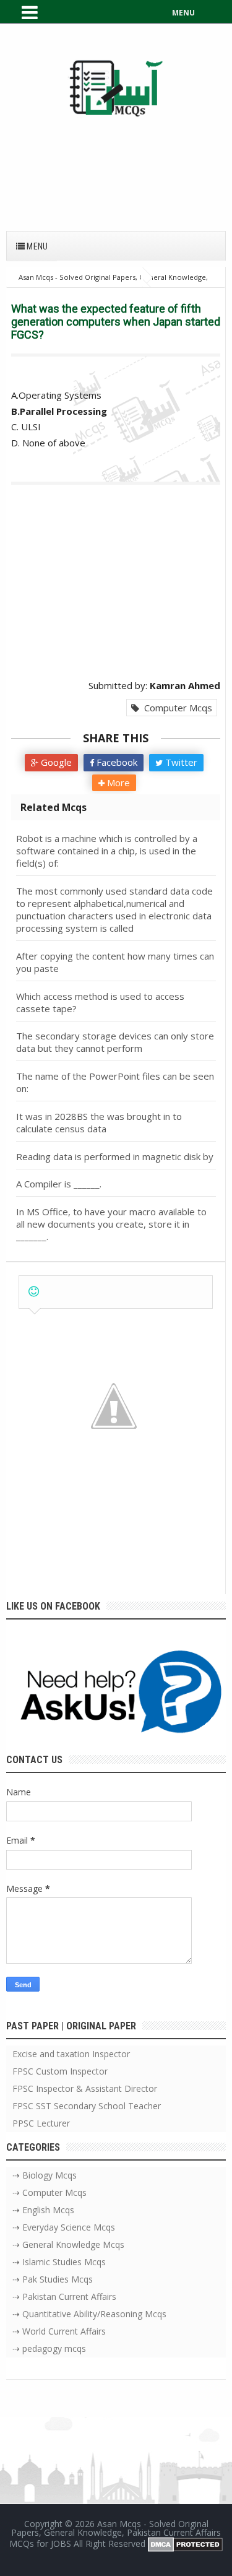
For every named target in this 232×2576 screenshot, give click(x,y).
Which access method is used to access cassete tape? (100, 1002)
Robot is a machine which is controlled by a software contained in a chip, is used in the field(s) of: (107, 851)
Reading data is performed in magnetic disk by (115, 1156)
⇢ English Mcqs (43, 2210)
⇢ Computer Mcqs (49, 2192)
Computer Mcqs (176, 708)
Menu (36, 246)
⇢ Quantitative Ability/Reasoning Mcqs (89, 2314)
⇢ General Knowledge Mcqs (68, 2244)
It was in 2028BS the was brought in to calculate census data (99, 1122)
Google (55, 762)
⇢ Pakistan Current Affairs (64, 2296)
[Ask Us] (116, 1695)
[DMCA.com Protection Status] (185, 2543)
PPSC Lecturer (41, 2123)
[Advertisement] (116, 167)
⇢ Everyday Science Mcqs (64, 2227)
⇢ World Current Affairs (59, 2331)
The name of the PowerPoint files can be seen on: (115, 1082)
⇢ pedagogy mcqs (49, 2348)
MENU (183, 13)
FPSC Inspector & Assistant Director (85, 2088)
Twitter (180, 762)
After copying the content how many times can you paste (115, 962)
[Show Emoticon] (34, 1292)
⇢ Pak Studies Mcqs (53, 2279)
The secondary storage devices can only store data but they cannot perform (115, 1042)
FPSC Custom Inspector (60, 2071)
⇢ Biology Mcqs (45, 2175)
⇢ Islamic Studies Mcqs (59, 2262)
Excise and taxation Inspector (71, 2054)
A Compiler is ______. (59, 1184)
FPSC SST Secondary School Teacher (87, 2106)
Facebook (116, 762)
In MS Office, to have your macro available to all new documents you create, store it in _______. (111, 1224)
